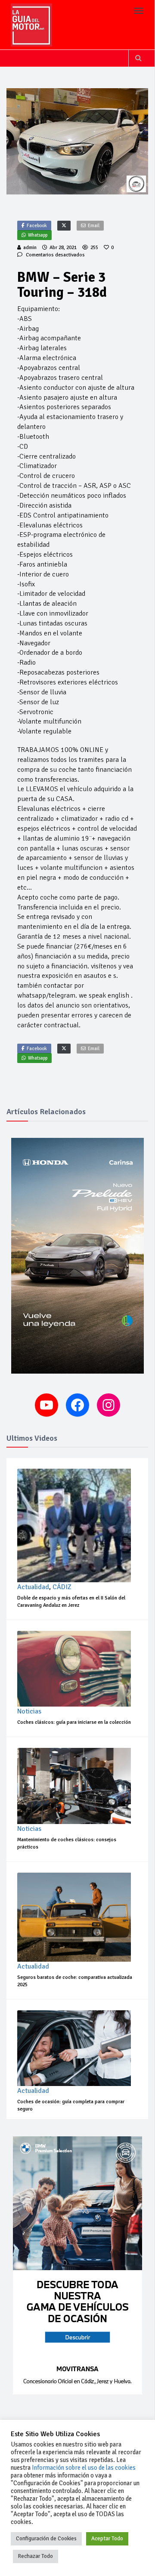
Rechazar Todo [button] (36, 2556)
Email (94, 226)
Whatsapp (38, 235)
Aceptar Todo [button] (107, 2539)
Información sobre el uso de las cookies (84, 2468)
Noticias (29, 1711)
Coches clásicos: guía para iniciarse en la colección (74, 1722)
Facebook (37, 226)
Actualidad (33, 1587)
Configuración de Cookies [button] (46, 2539)
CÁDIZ (62, 1587)
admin (30, 248)
